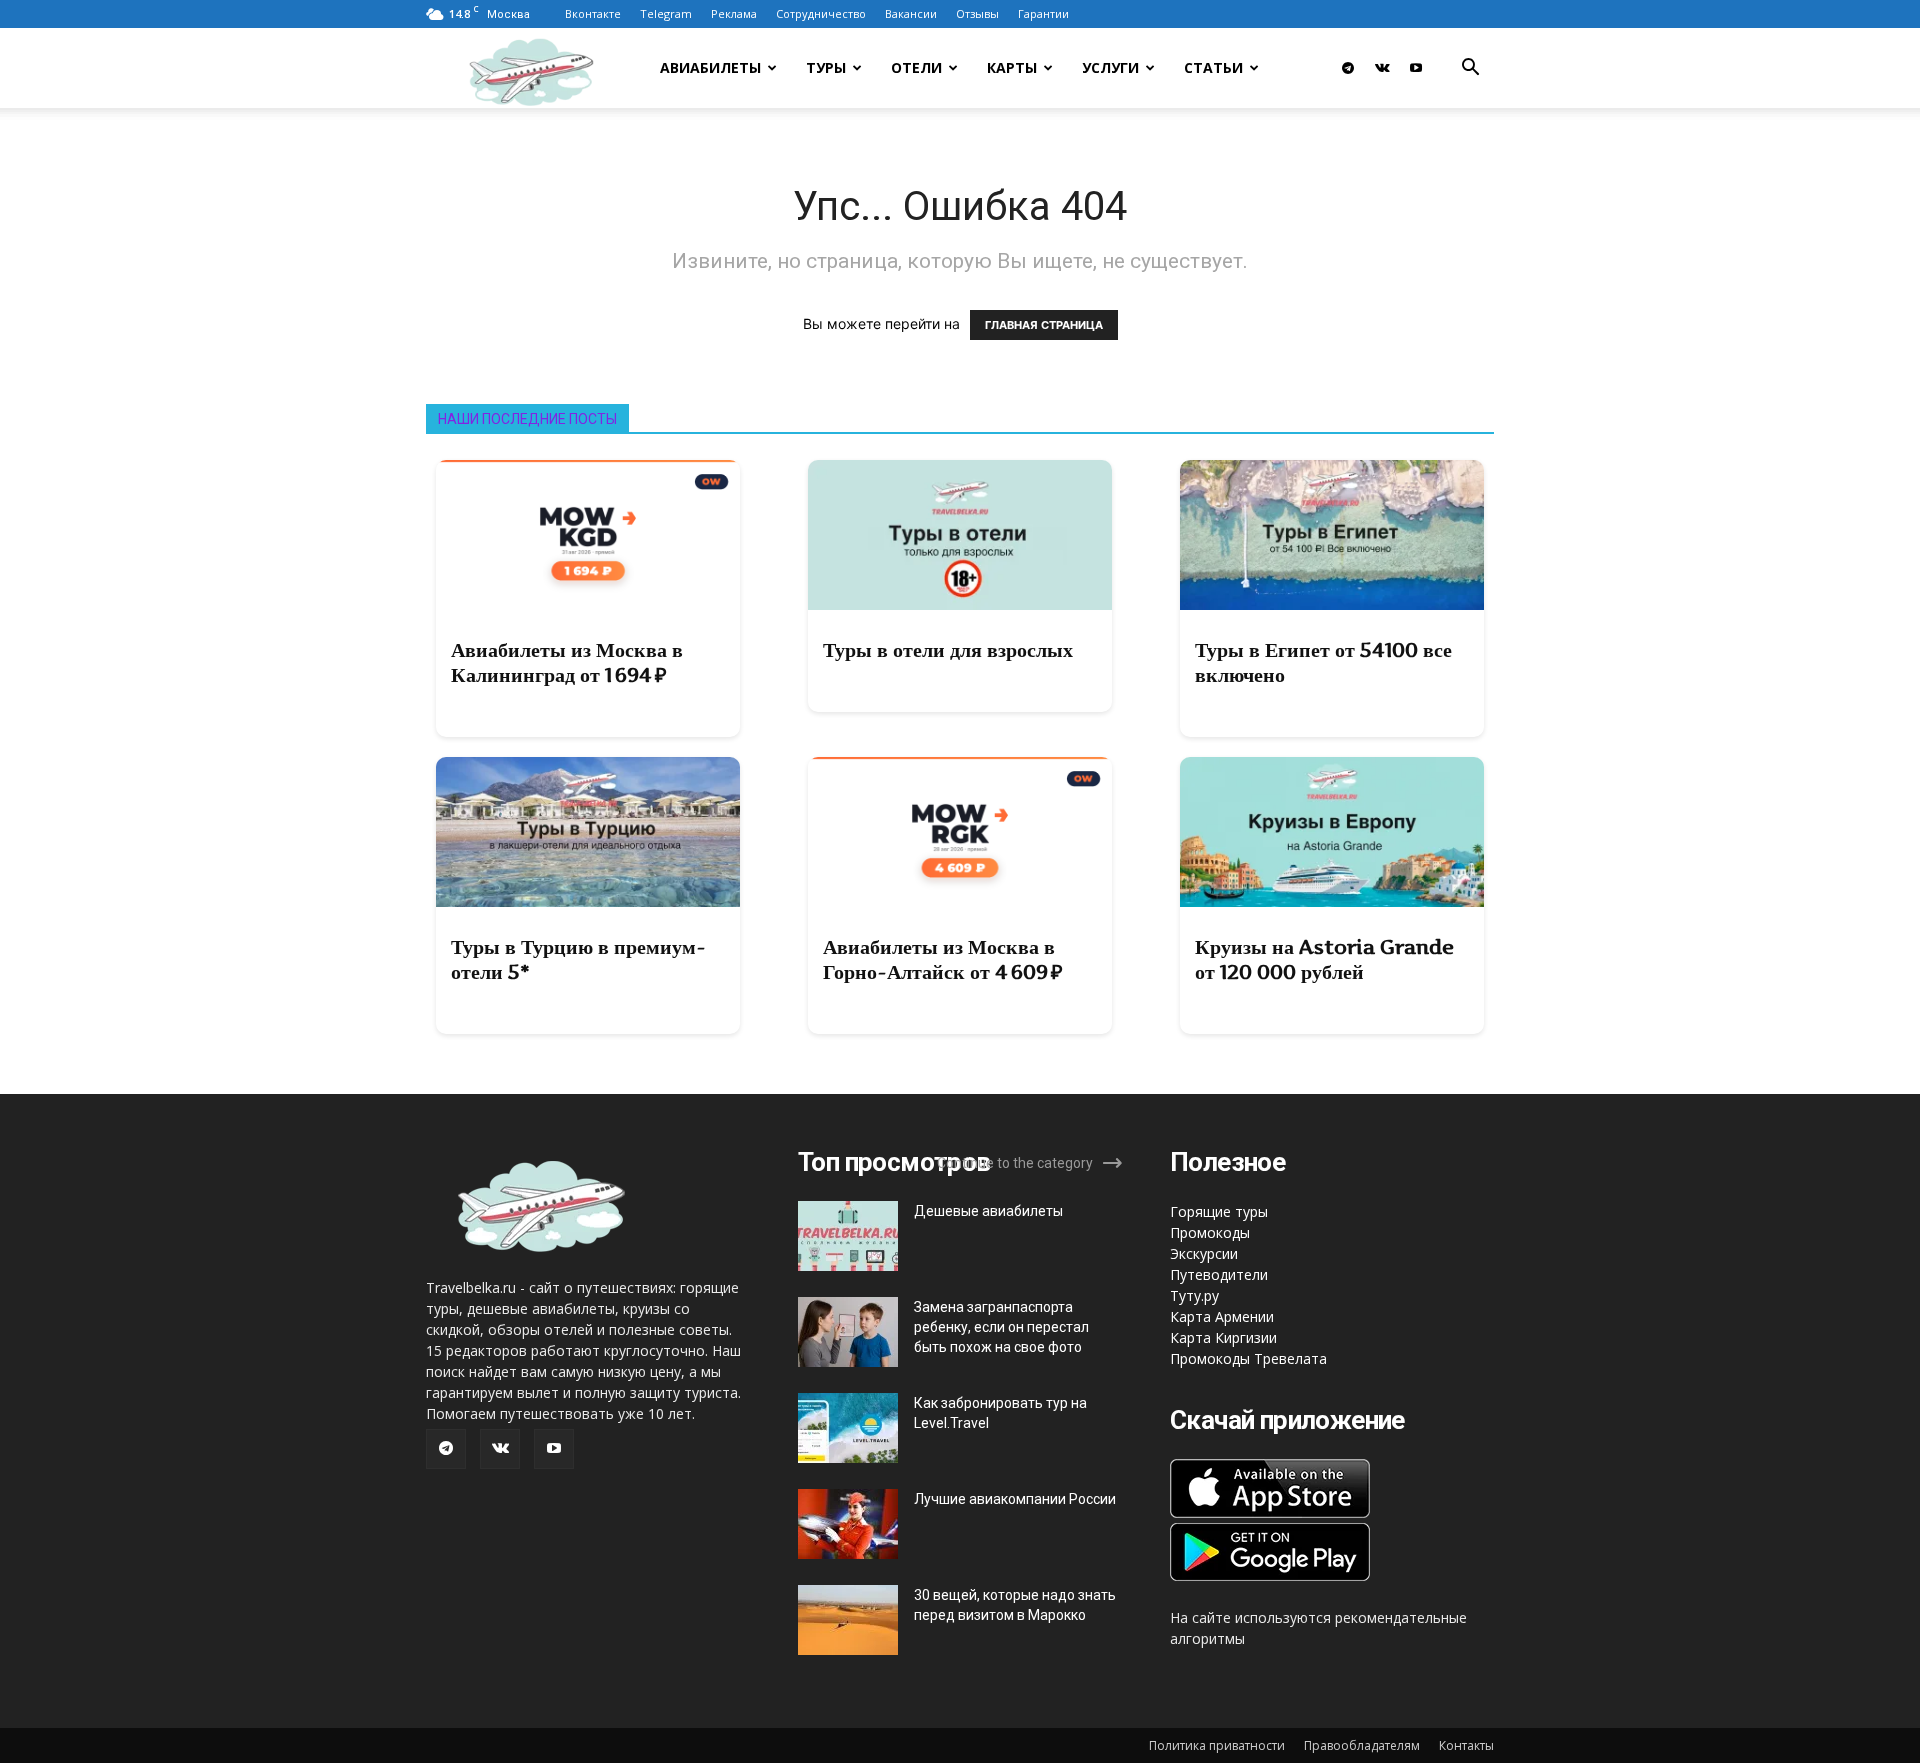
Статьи (1213, 67)
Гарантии (1043, 13)
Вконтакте (593, 13)
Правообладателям (1362, 1745)
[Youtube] (1416, 68)
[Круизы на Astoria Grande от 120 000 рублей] (1332, 832)
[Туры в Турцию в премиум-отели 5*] (588, 832)
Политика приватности (1217, 1745)
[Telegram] (1348, 68)
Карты (1012, 67)
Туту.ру (1194, 1295)
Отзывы (977, 13)
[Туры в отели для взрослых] (960, 535)
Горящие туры (1219, 1211)
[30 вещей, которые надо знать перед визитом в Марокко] (848, 1620)
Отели (916, 67)
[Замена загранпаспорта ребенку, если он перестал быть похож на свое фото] (848, 1332)
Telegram (666, 13)
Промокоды (1210, 1232)
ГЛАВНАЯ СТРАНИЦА (1044, 325)
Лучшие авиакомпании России (1015, 1499)
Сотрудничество (821, 13)
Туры (826, 67)
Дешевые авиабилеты (988, 1211)
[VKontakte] (1382, 68)
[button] (1470, 69)
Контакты (1466, 1745)
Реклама (734, 13)
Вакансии (911, 13)
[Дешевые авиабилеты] (848, 1236)
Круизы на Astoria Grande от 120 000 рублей (1324, 959)
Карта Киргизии (1223, 1337)
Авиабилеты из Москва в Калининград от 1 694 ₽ (567, 662)
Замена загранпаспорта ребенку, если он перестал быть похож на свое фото (1001, 1327)
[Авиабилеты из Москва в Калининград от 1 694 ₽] (588, 535)
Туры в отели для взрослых (948, 650)
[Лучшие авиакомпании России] (848, 1524)
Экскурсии (1204, 1253)
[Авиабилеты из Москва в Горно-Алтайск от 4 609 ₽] (960, 832)
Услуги (1110, 67)
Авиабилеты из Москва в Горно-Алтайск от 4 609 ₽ (943, 959)
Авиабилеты (710, 67)
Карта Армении (1222, 1316)
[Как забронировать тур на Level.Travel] (848, 1428)
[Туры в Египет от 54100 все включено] (1332, 535)
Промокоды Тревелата (1248, 1358)
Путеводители (1219, 1274)
